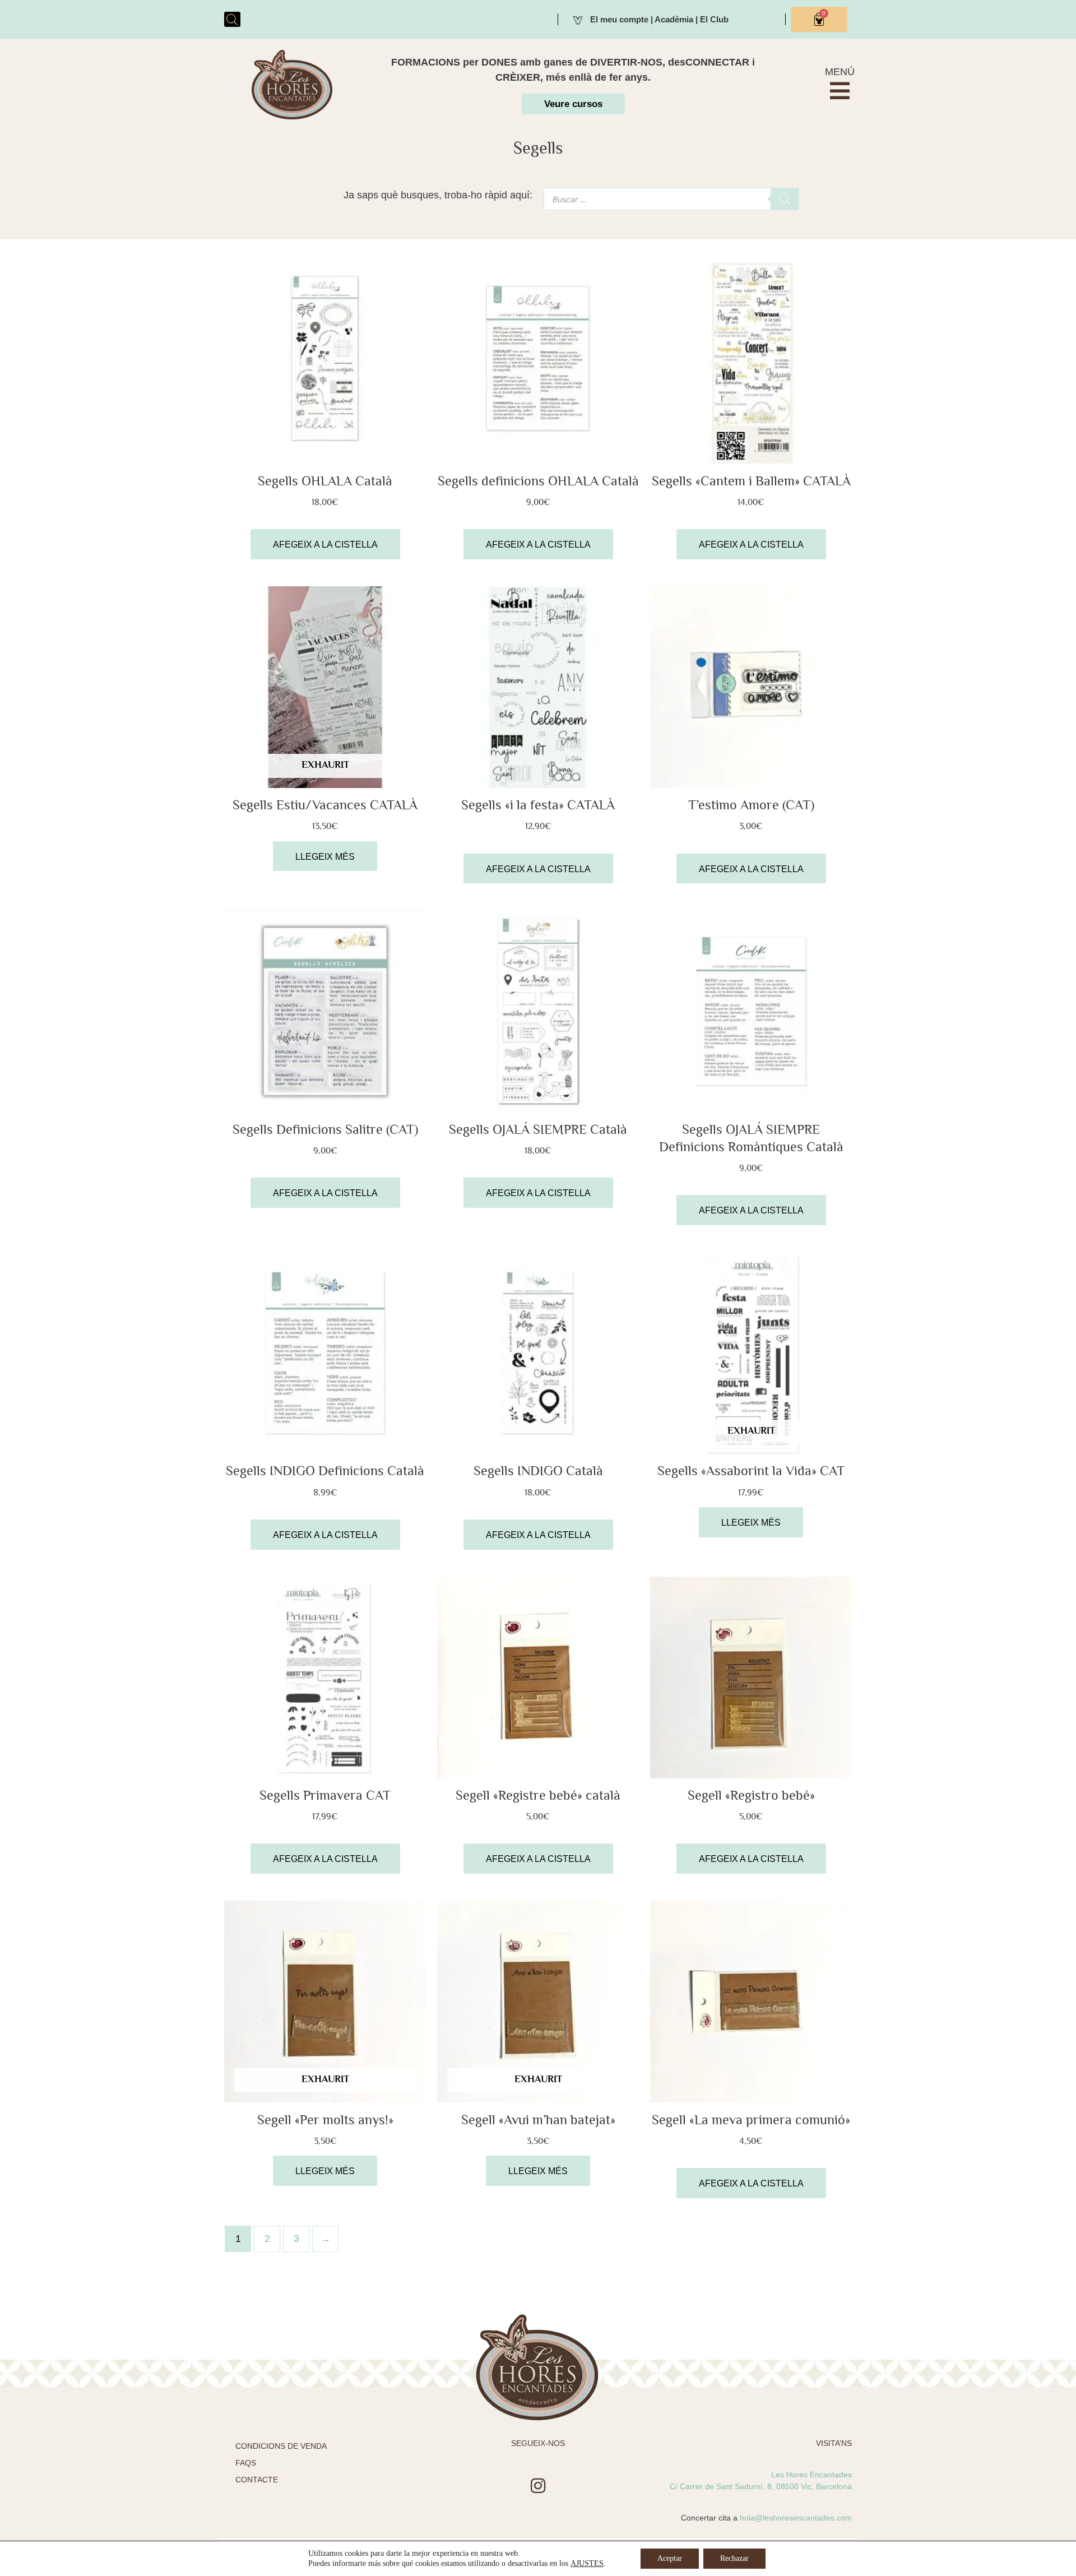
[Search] (785, 199)
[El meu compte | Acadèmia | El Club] (578, 19)
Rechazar (734, 2558)
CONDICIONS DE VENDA (281, 2446)
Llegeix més (325, 857)
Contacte (257, 2480)
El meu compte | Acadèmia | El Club (659, 19)
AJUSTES (587, 2563)
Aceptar (670, 2558)
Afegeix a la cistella (325, 545)
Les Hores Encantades (811, 2475)
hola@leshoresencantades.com (796, 2518)
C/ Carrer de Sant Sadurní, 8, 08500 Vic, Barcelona (761, 2486)
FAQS (246, 2463)
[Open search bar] (232, 19)
